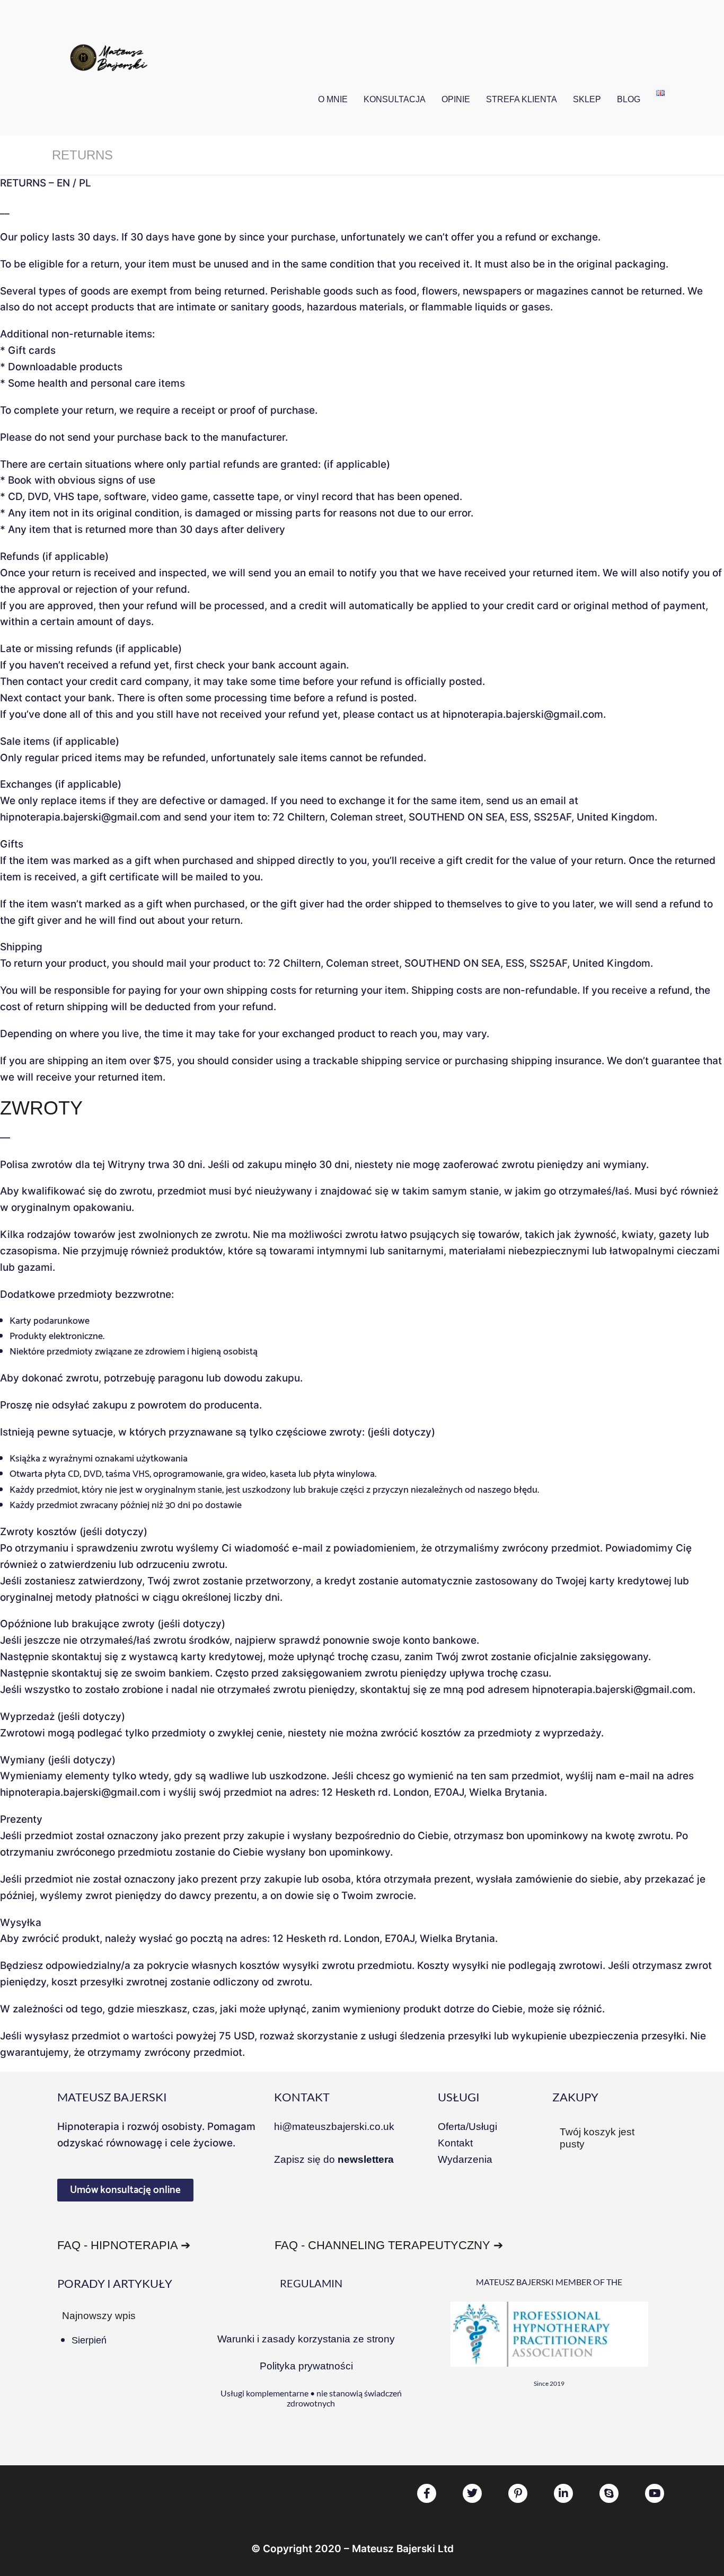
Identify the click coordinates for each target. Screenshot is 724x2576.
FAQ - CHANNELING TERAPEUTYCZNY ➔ (389, 2245)
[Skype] (609, 2493)
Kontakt (455, 2143)
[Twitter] (472, 2493)
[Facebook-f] (427, 2493)
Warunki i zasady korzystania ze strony (306, 2339)
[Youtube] (655, 2493)
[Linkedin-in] (563, 2493)
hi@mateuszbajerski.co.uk (334, 2127)
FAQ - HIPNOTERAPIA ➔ (124, 2245)
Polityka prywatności (306, 2366)
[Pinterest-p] (518, 2493)
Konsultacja (395, 99)
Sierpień (89, 2340)
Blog (629, 99)
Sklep (587, 99)
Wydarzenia (465, 2159)
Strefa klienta (522, 99)
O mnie (333, 99)
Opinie (456, 99)
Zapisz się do (334, 2159)
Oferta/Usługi (467, 2127)
